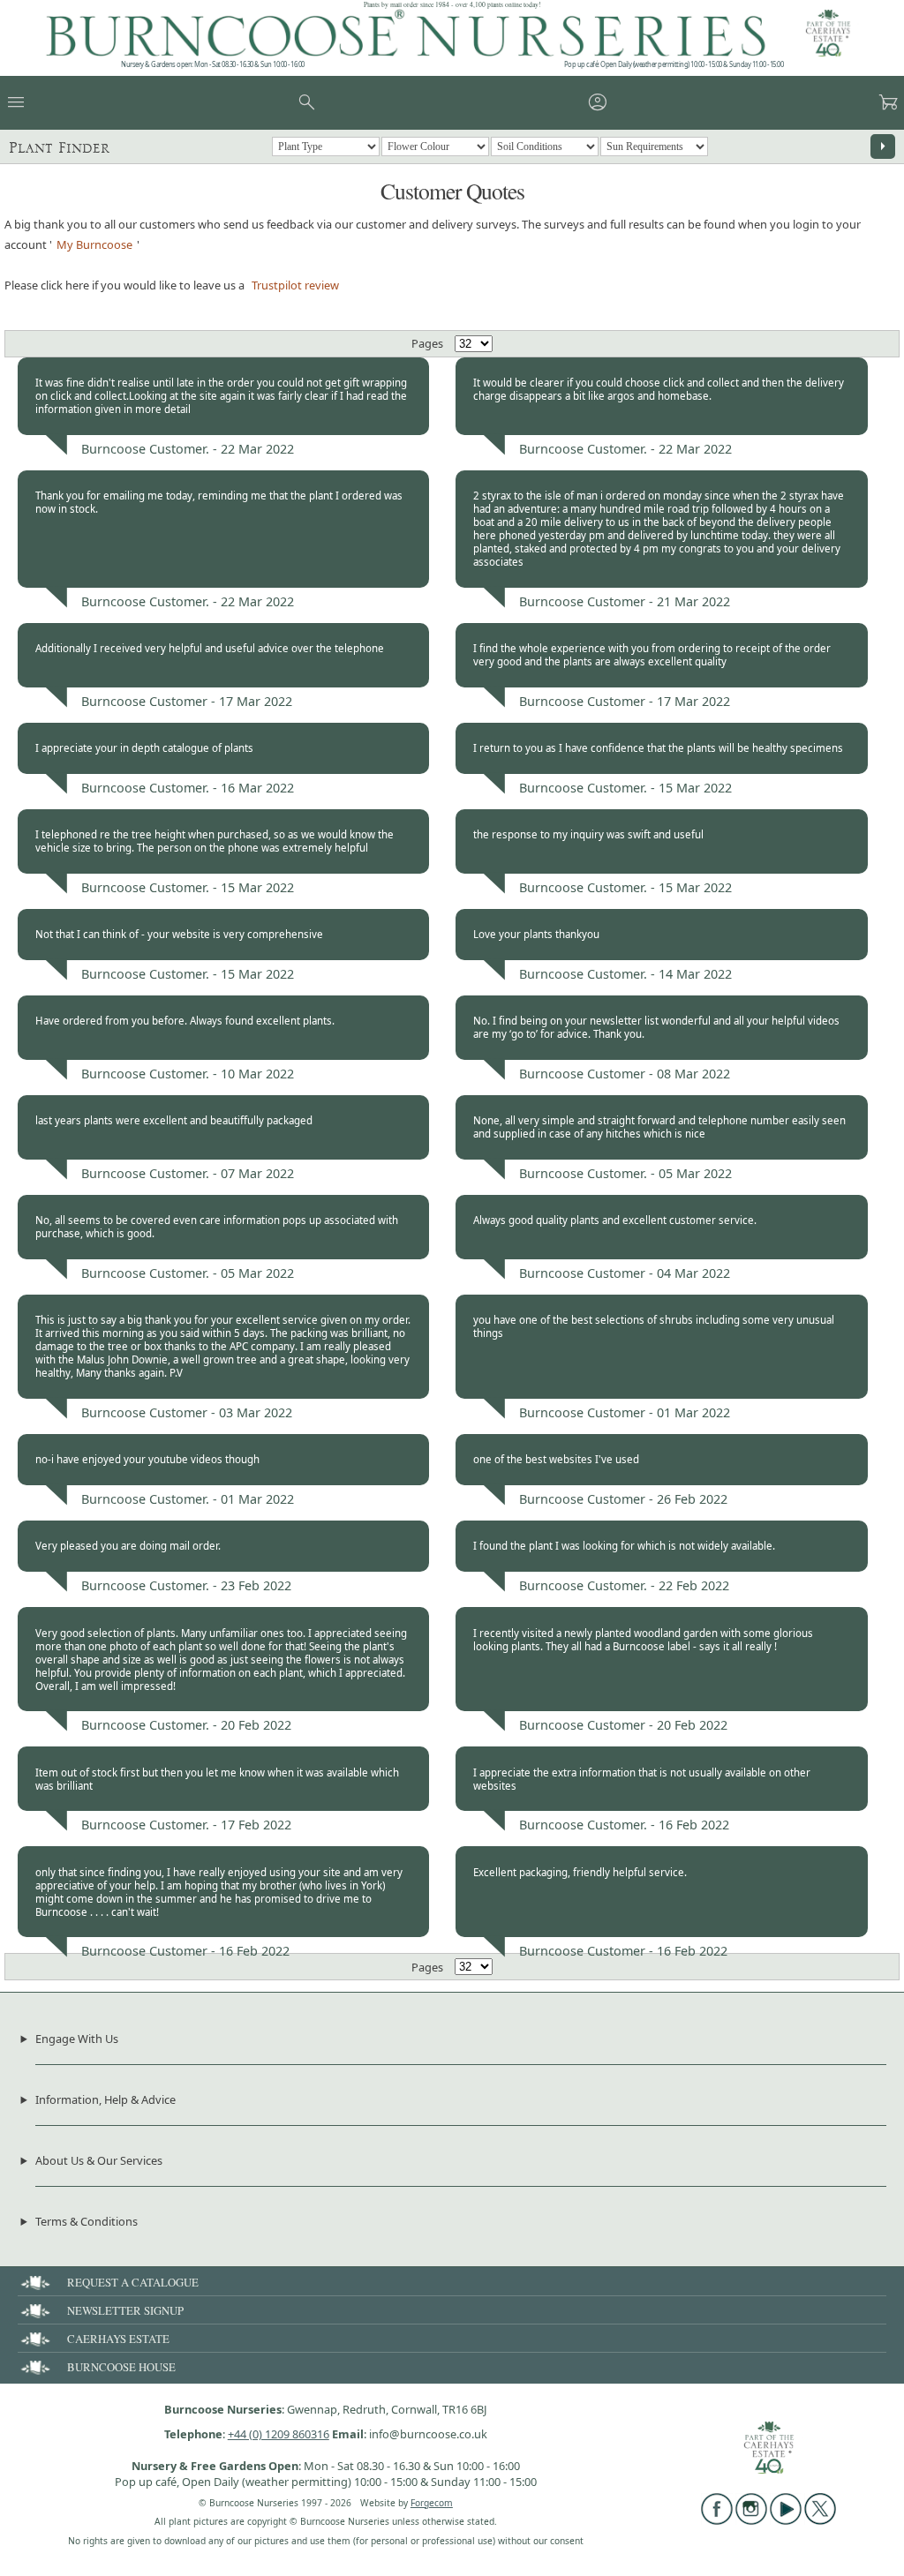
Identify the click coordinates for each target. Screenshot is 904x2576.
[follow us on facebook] (717, 2520)
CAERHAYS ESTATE (118, 2339)
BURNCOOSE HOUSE (121, 2367)
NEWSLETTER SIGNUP (125, 2310)
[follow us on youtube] (786, 2520)
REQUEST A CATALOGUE (133, 2282)
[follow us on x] (820, 2520)
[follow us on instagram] (751, 2520)
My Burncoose (94, 244)
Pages (427, 343)
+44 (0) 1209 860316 (279, 2434)
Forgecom (432, 2503)
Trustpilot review (295, 285)
